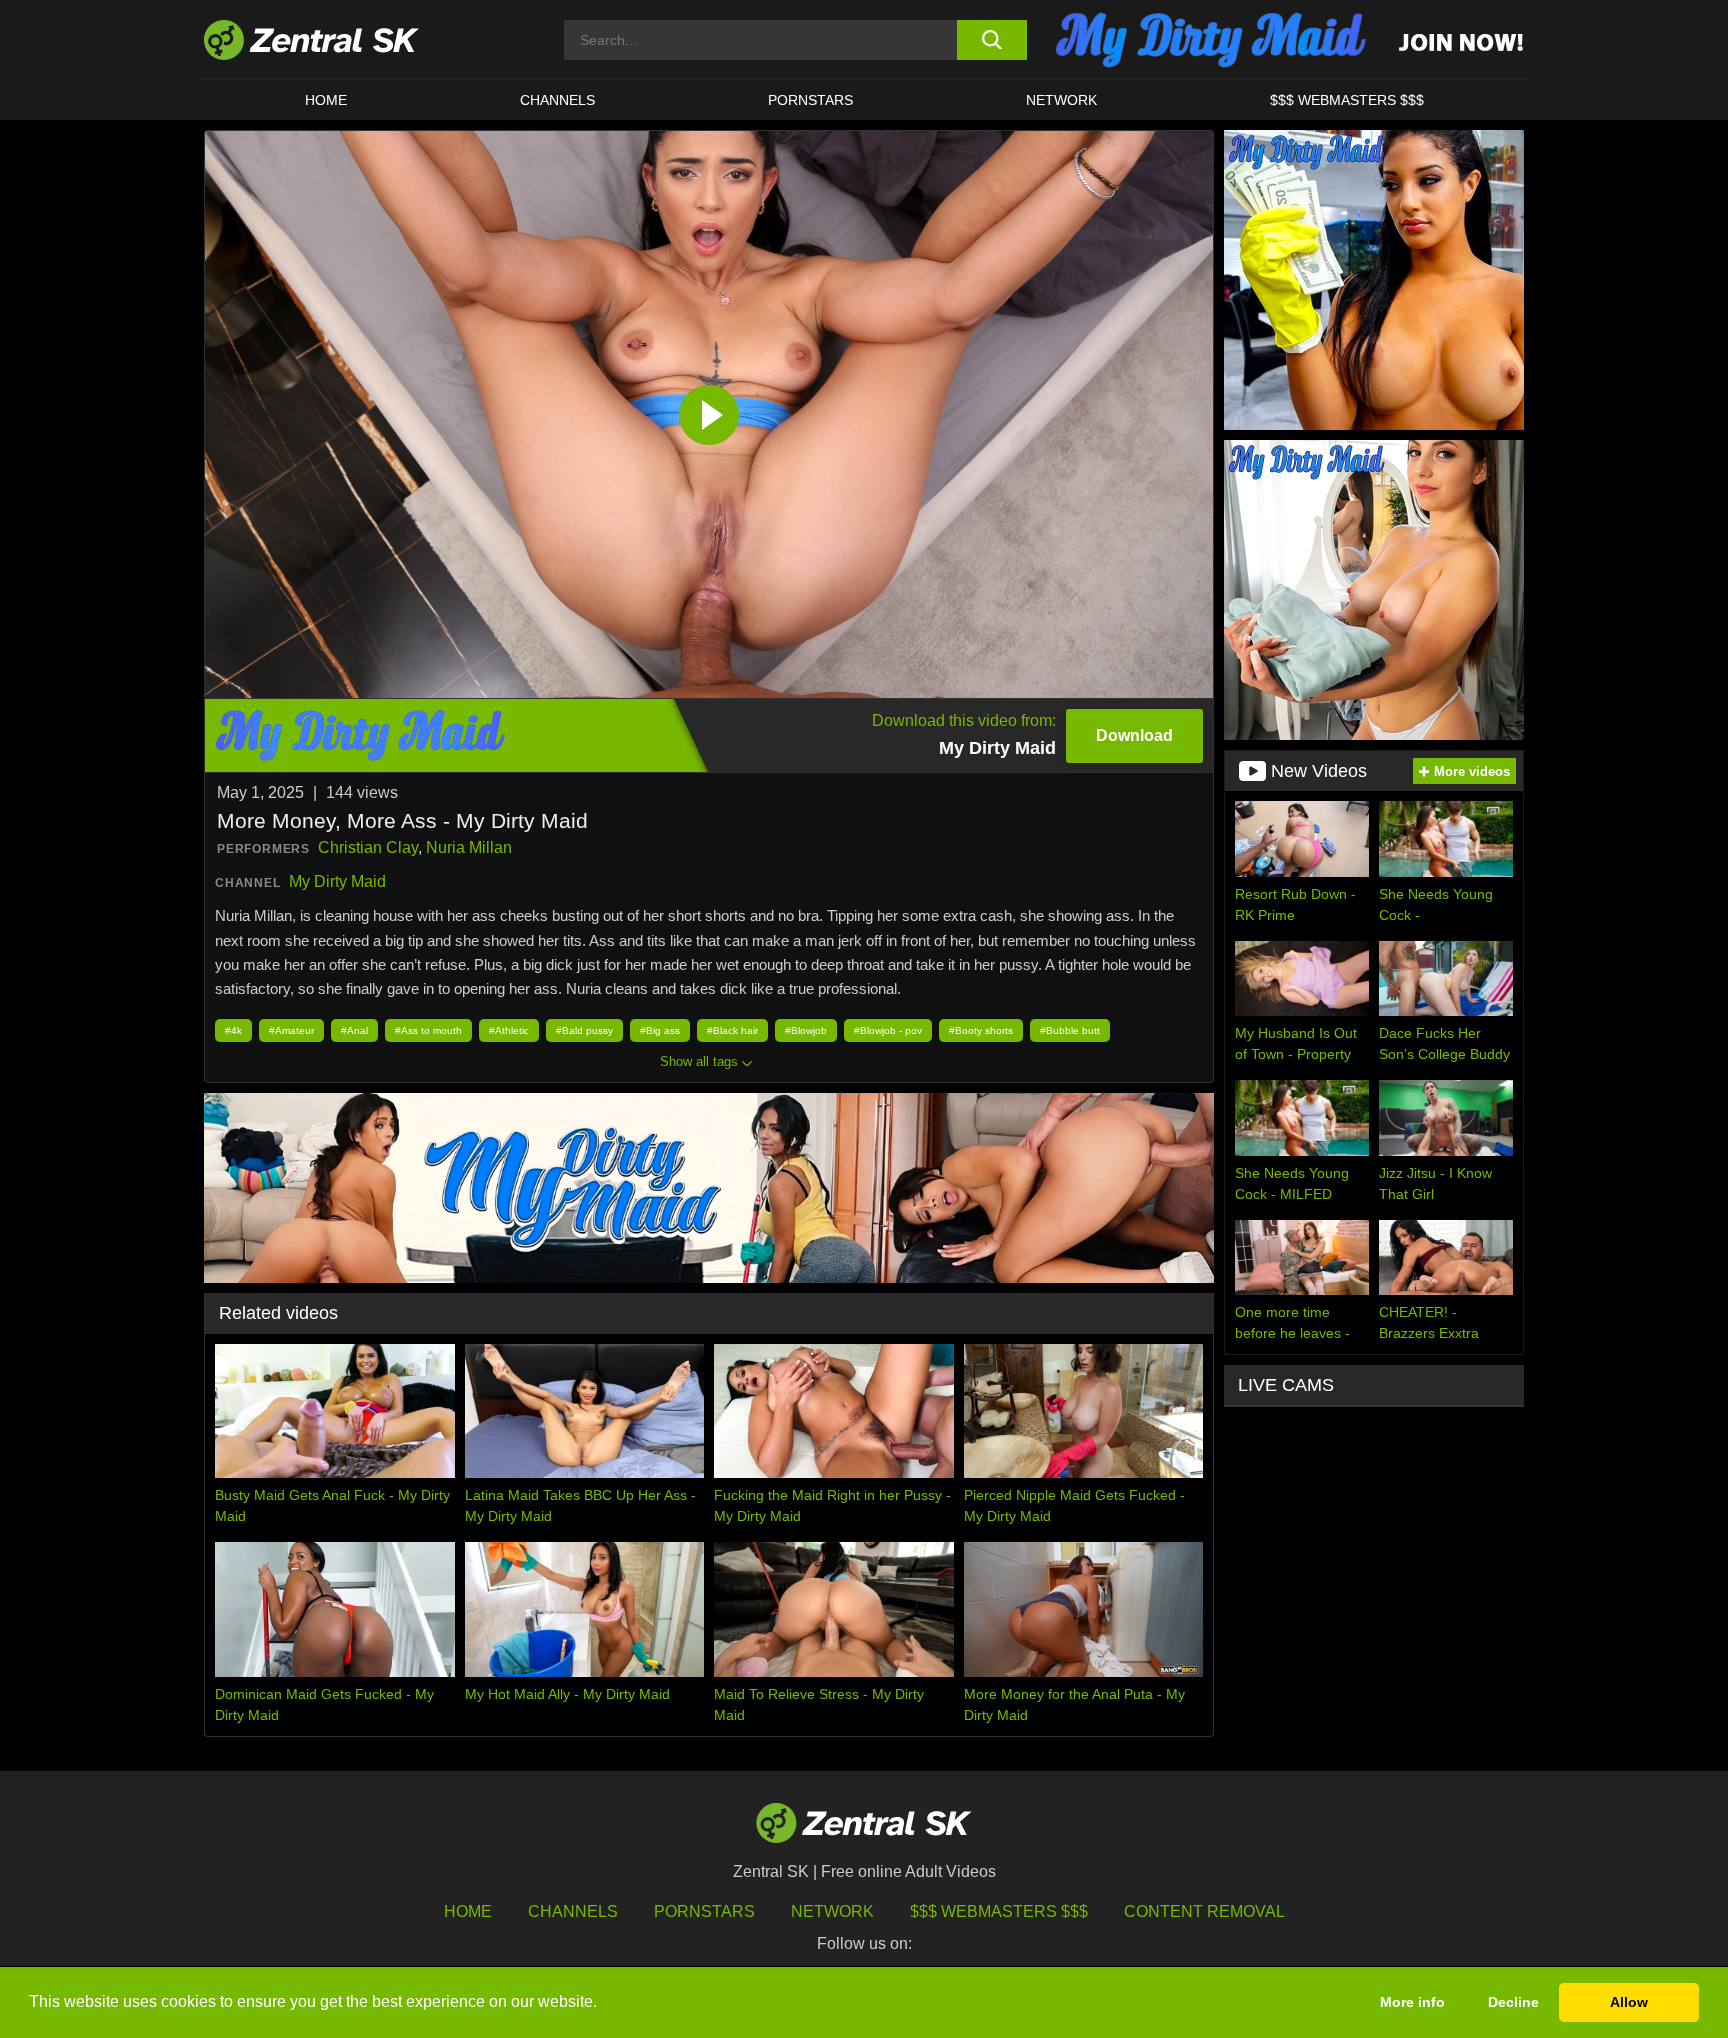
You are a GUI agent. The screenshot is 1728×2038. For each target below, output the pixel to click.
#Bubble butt (1070, 1030)
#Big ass (660, 1030)
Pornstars (810, 100)
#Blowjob (806, 1030)
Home (326, 100)
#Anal (354, 1030)
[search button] (991, 40)
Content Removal (1204, 1911)
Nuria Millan (469, 847)
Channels (557, 100)
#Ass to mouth (428, 1030)
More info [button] (1412, 2002)
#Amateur (291, 1030)
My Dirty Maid (337, 881)
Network (1061, 100)
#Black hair (732, 1030)
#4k (233, 1030)
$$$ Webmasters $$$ (1347, 100)
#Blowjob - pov (888, 1030)
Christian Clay (368, 847)
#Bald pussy (584, 1030)
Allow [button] (1629, 2002)
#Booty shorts (981, 1030)
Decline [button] (1513, 2002)
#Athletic (509, 1030)
